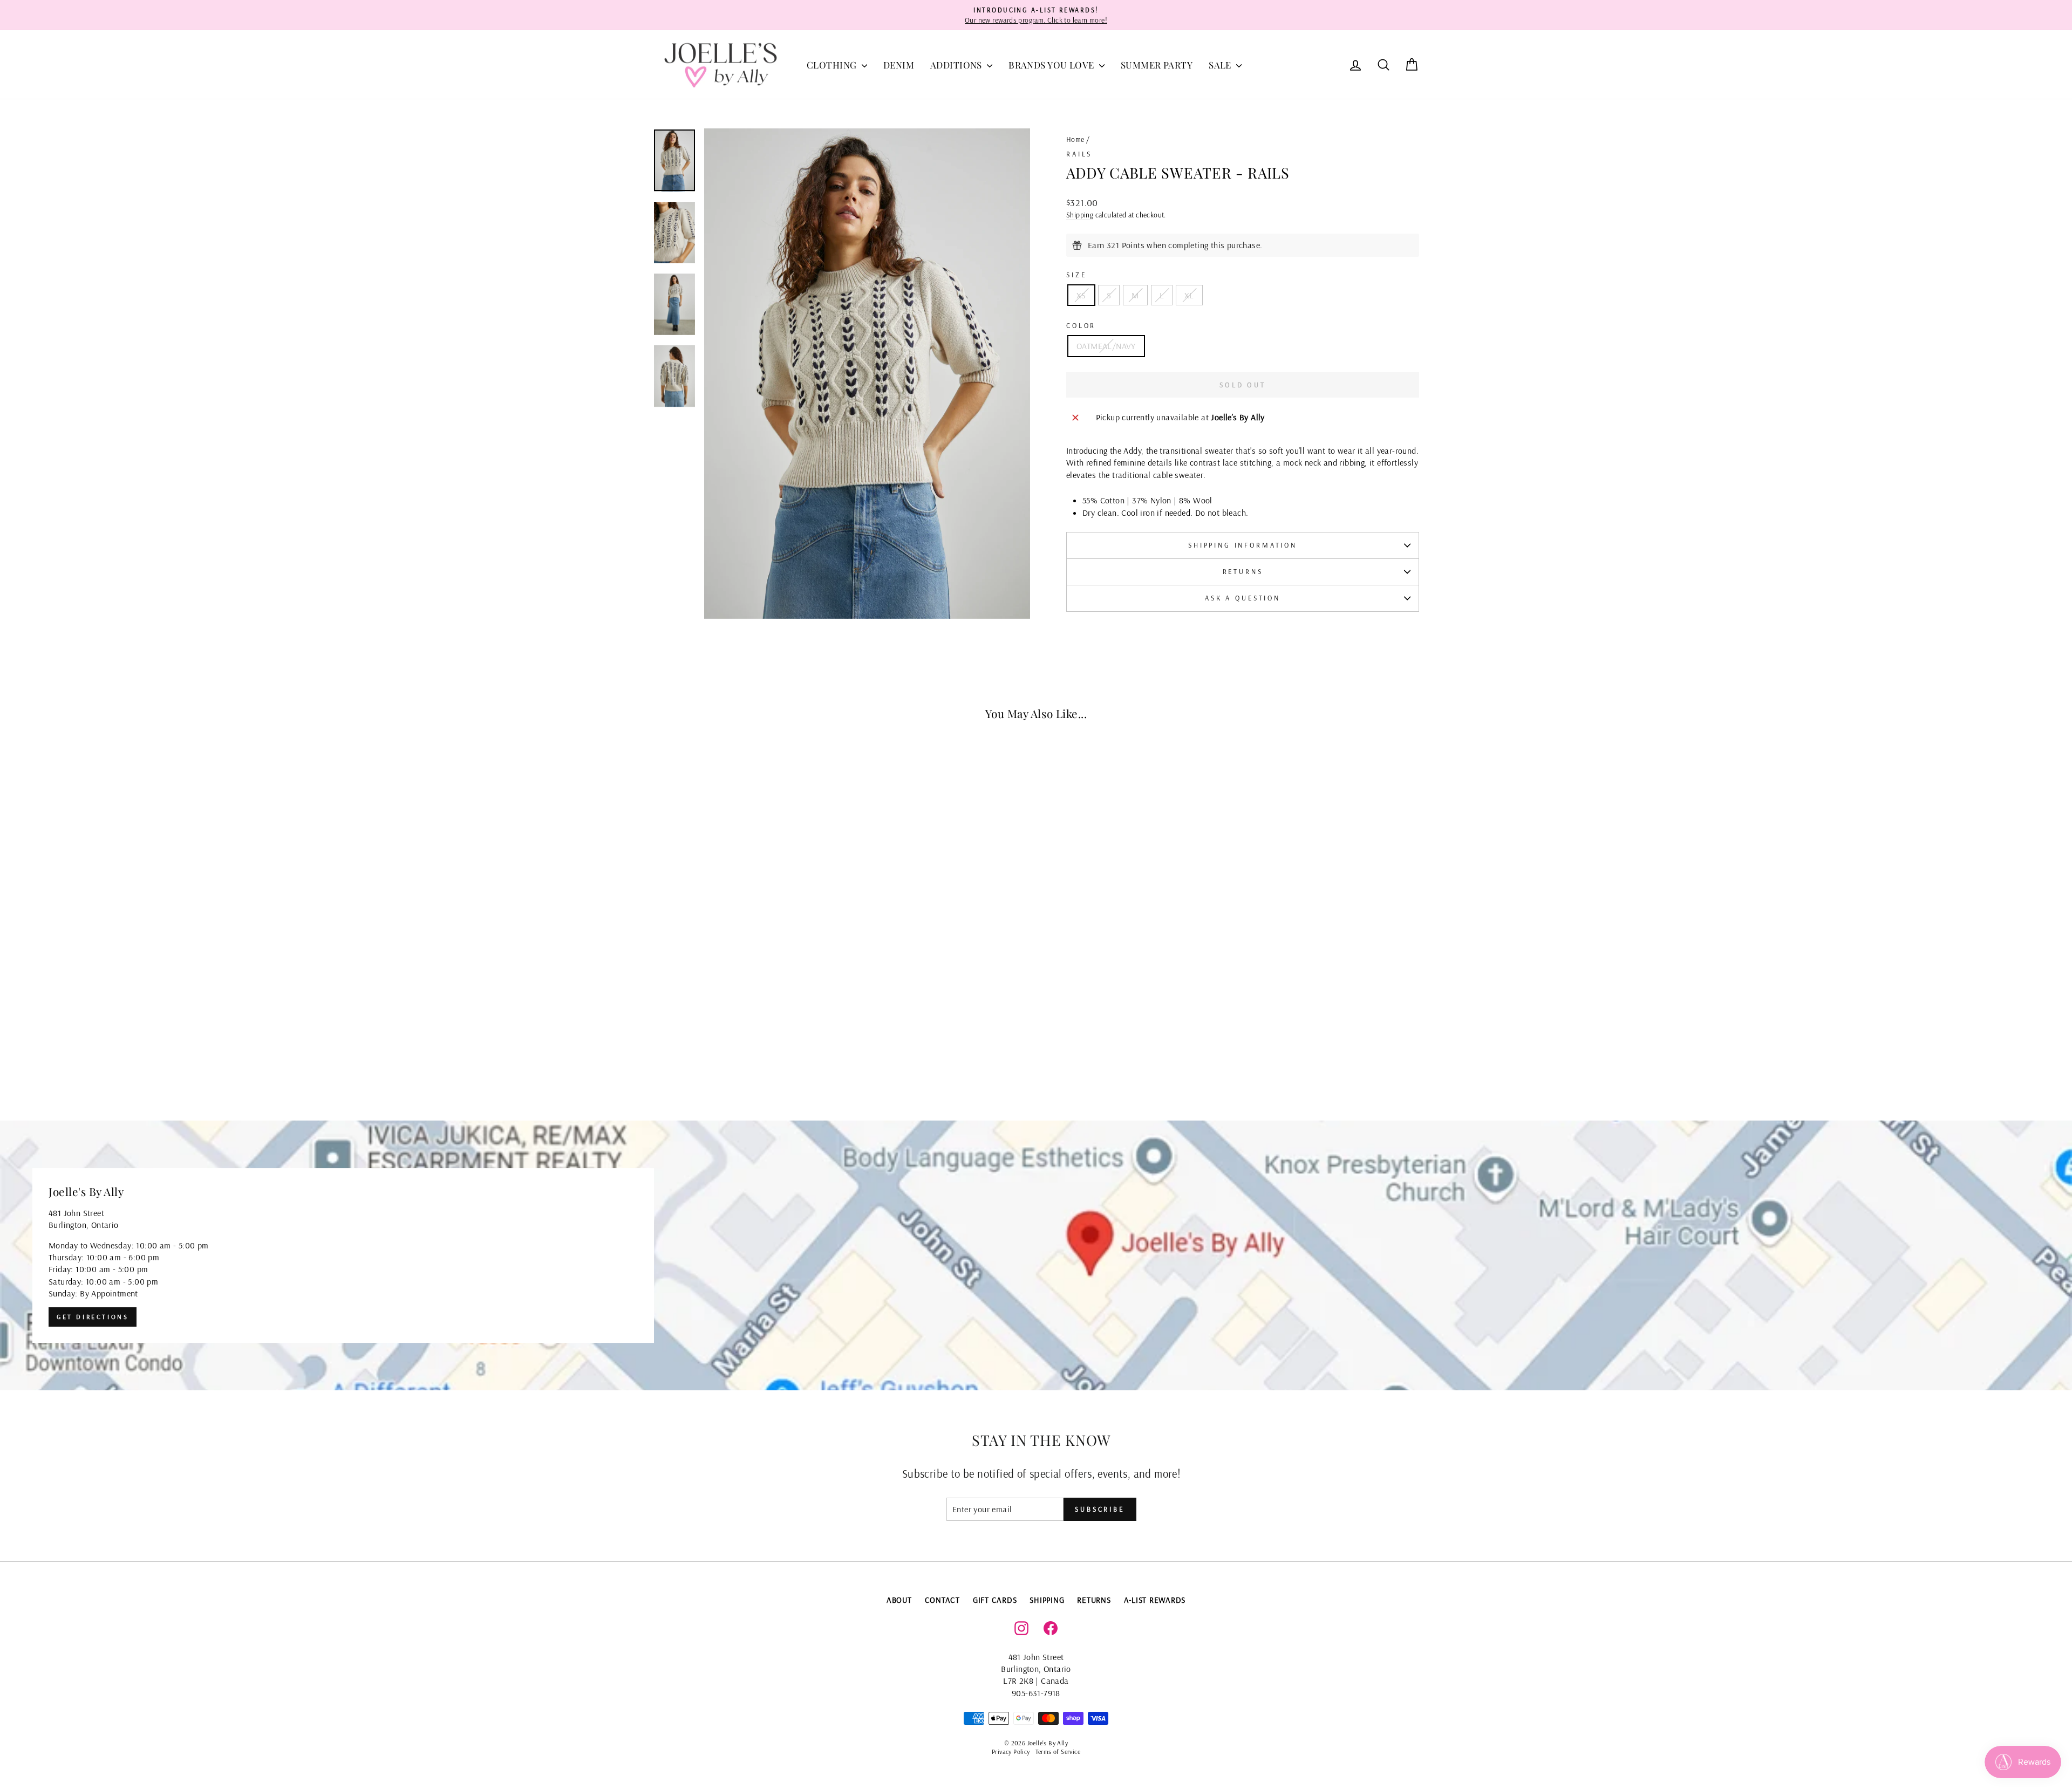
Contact (942, 1600)
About (899, 1600)
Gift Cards (995, 1600)
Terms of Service (1058, 1752)
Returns (1243, 571)
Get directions (93, 1317)
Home (1075, 139)
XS (1081, 295)
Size (1076, 275)
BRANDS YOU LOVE (1052, 65)
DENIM (899, 65)
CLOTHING (833, 65)
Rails (1079, 154)
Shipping (1080, 214)
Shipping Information (1243, 545)
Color (1081, 325)
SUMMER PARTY (1157, 65)
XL (1189, 295)
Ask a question (1243, 598)
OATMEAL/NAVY (1106, 346)
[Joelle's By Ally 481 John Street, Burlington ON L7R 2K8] (1036, 1255)
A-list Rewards (1155, 1600)
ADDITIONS (957, 65)
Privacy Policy (1011, 1752)
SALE (1221, 65)
